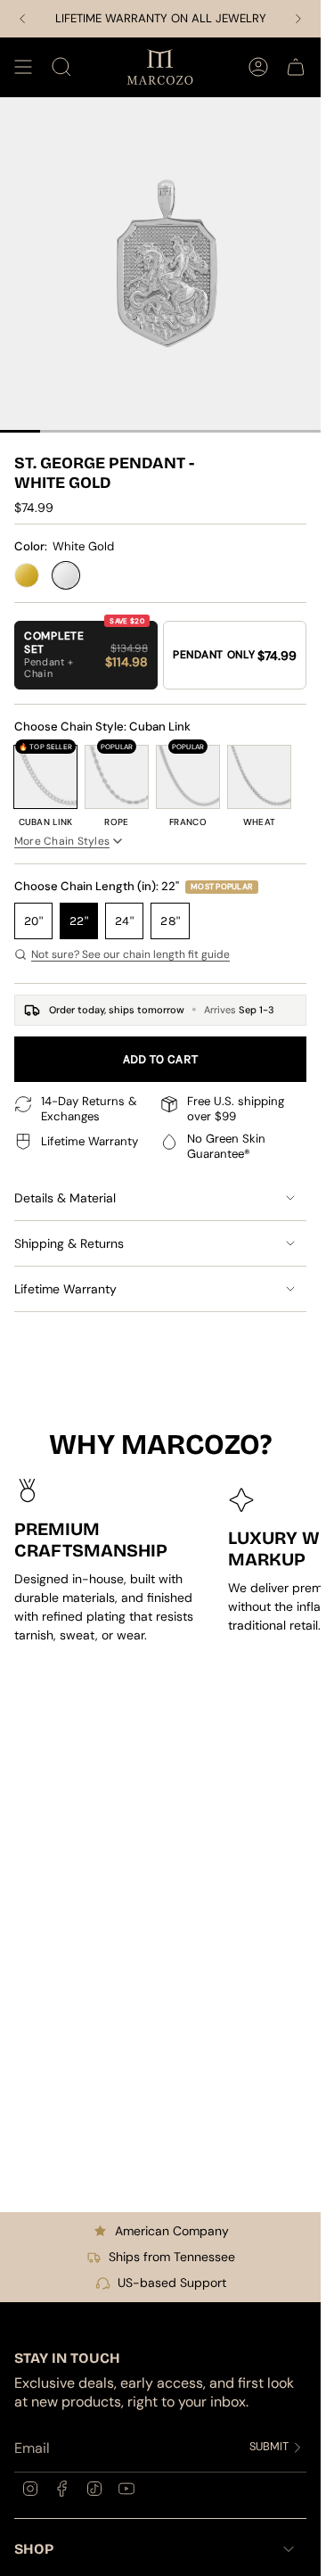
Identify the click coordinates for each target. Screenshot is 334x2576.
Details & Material (65, 1198)
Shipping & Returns (69, 1243)
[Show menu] (23, 67)
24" (124, 921)
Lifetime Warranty (65, 1289)
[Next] (298, 19)
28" (170, 921)
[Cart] (296, 67)
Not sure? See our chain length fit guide (130, 954)
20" (33, 921)
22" (79, 921)
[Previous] (22, 19)
